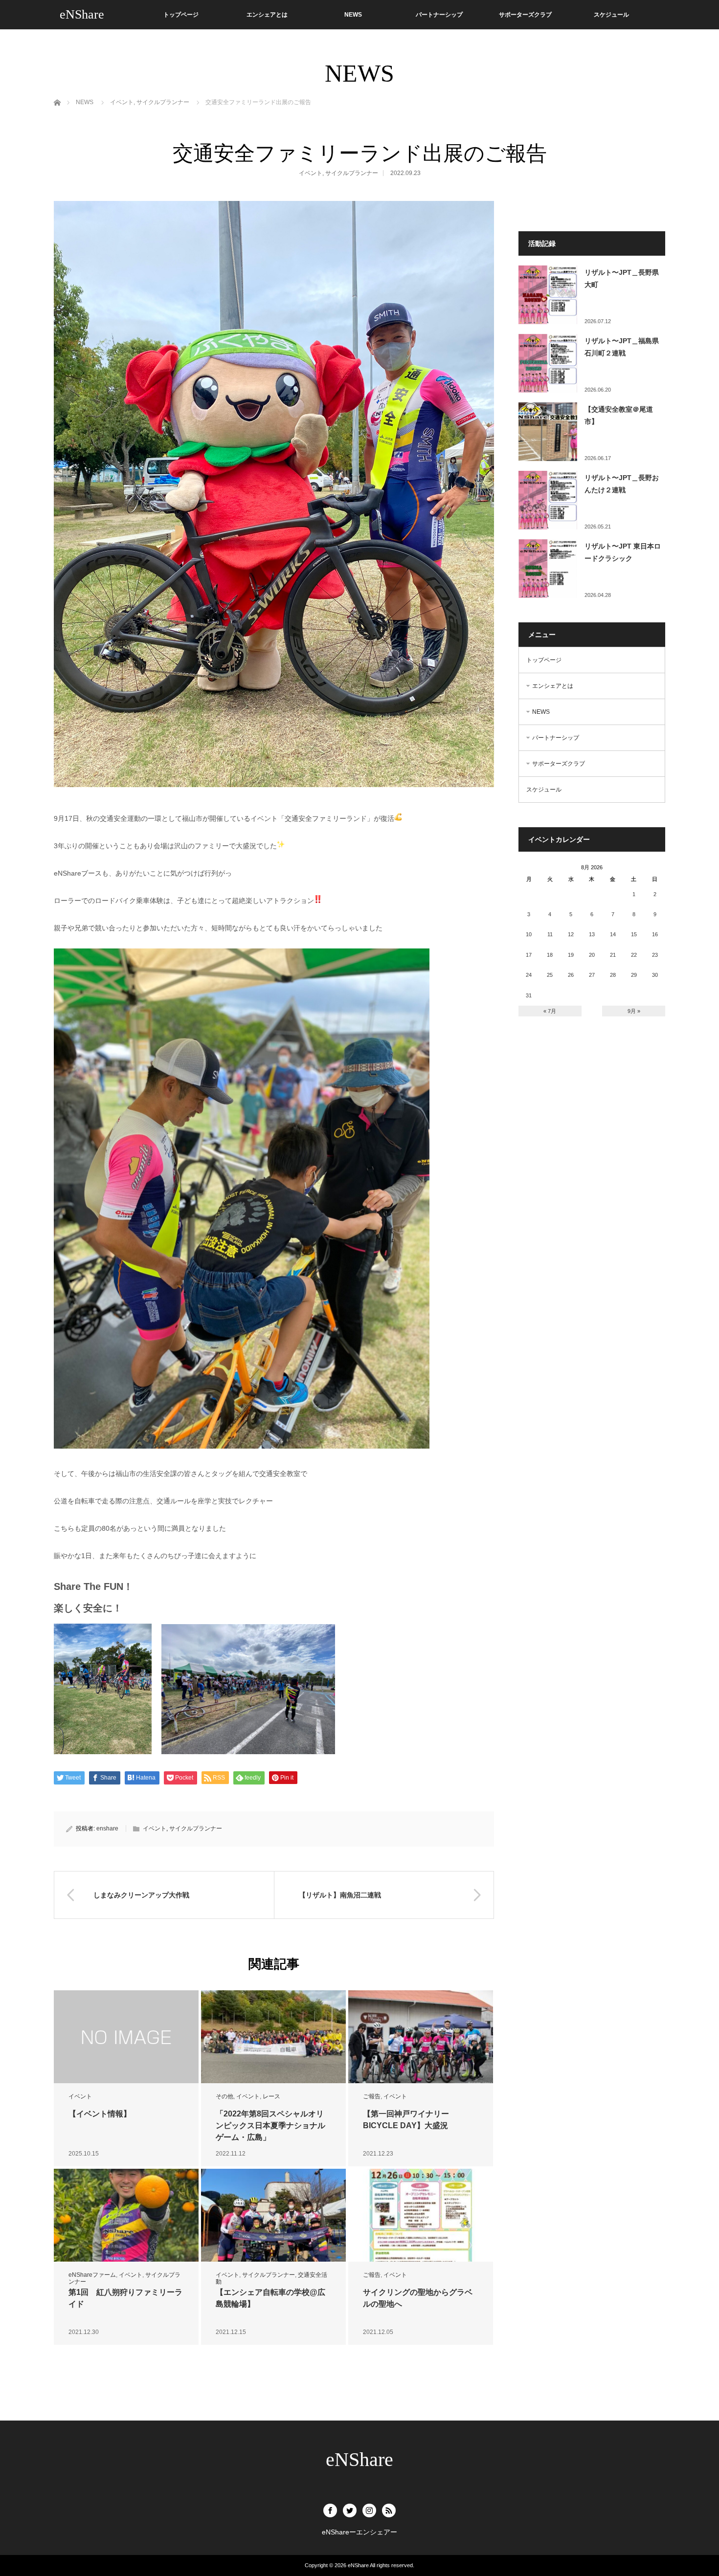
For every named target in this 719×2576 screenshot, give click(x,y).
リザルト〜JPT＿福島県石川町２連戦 (622, 347)
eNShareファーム (92, 2275)
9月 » (634, 1011)
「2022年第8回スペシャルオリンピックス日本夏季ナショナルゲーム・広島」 (270, 2125)
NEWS (353, 15)
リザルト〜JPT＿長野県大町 (622, 278)
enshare (107, 1828)
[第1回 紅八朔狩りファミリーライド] (126, 2215)
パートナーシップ (439, 15)
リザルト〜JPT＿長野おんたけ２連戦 (622, 484)
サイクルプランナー (352, 173)
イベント (311, 173)
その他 (225, 2096)
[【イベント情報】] (126, 2037)
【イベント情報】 (100, 2114)
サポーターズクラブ (525, 15)
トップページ (181, 15)
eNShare (82, 14)
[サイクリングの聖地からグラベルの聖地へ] (421, 2215)
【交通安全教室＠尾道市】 (619, 415)
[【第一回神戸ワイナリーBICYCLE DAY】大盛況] (421, 2037)
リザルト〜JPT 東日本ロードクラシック (623, 552)
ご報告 (372, 2096)
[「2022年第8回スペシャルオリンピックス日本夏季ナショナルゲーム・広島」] (273, 2037)
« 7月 (550, 1011)
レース (271, 2096)
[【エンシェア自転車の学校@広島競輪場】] (273, 2215)
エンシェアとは (267, 15)
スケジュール (611, 15)
